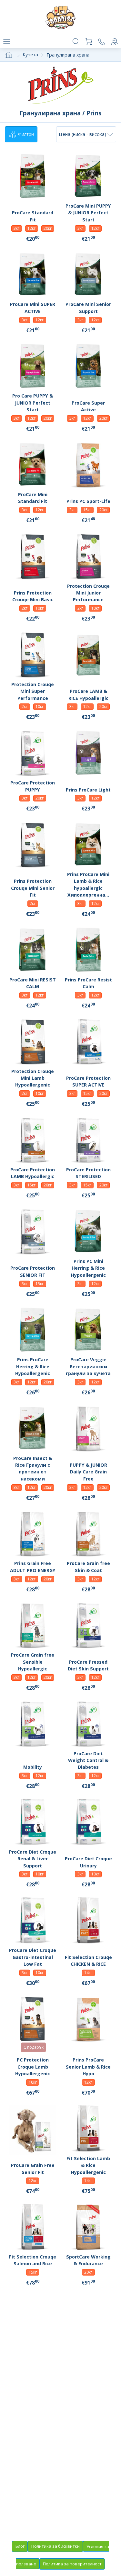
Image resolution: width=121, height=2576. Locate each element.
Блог (20, 2546)
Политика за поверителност (72, 2564)
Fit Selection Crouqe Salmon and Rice (33, 2260)
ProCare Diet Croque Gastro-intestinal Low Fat (33, 1957)
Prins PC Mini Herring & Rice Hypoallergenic (88, 1268)
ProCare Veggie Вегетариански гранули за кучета (88, 1366)
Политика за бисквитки (55, 2546)
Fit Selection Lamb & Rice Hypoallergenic (88, 2165)
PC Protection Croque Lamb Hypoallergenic (33, 2067)
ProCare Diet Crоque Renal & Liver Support (33, 1859)
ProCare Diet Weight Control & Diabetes (88, 1760)
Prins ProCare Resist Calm (88, 983)
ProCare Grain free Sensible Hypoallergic (33, 1662)
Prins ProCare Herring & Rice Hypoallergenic (33, 1366)
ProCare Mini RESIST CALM (33, 983)
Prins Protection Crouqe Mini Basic (33, 596)
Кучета (30, 54)
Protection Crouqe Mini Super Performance (33, 691)
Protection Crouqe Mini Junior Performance (88, 593)
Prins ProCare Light (88, 790)
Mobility (33, 1767)
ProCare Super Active (88, 406)
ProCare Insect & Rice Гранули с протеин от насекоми (33, 1468)
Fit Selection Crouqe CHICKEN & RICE (88, 1961)
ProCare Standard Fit (33, 216)
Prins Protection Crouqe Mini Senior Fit (33, 888)
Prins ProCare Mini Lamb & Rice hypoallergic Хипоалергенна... (88, 885)
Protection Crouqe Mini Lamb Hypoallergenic (33, 1078)
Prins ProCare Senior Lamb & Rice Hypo (88, 2067)
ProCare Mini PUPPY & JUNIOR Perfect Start (88, 213)
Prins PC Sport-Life (88, 501)
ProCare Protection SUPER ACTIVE (88, 1081)
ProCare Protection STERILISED (88, 1173)
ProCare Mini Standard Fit (33, 498)
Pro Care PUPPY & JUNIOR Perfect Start (33, 403)
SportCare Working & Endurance (88, 2260)
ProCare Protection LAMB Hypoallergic (33, 1173)
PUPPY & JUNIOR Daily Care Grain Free (88, 1472)
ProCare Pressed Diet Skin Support (88, 1665)
